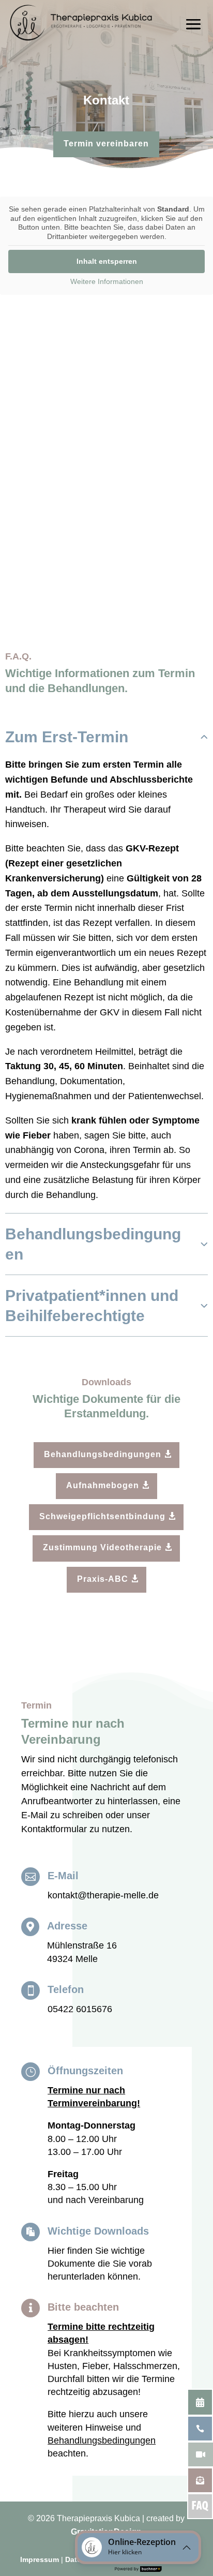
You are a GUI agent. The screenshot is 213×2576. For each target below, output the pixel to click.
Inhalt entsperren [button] (107, 261)
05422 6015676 (80, 2009)
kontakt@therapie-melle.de (103, 1895)
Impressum (40, 2559)
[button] (138, 2547)
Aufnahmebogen (103, 1485)
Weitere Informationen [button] (107, 281)
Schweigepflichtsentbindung (102, 1516)
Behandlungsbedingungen (103, 1454)
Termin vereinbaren (106, 144)
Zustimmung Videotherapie (102, 1547)
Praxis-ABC (103, 1579)
